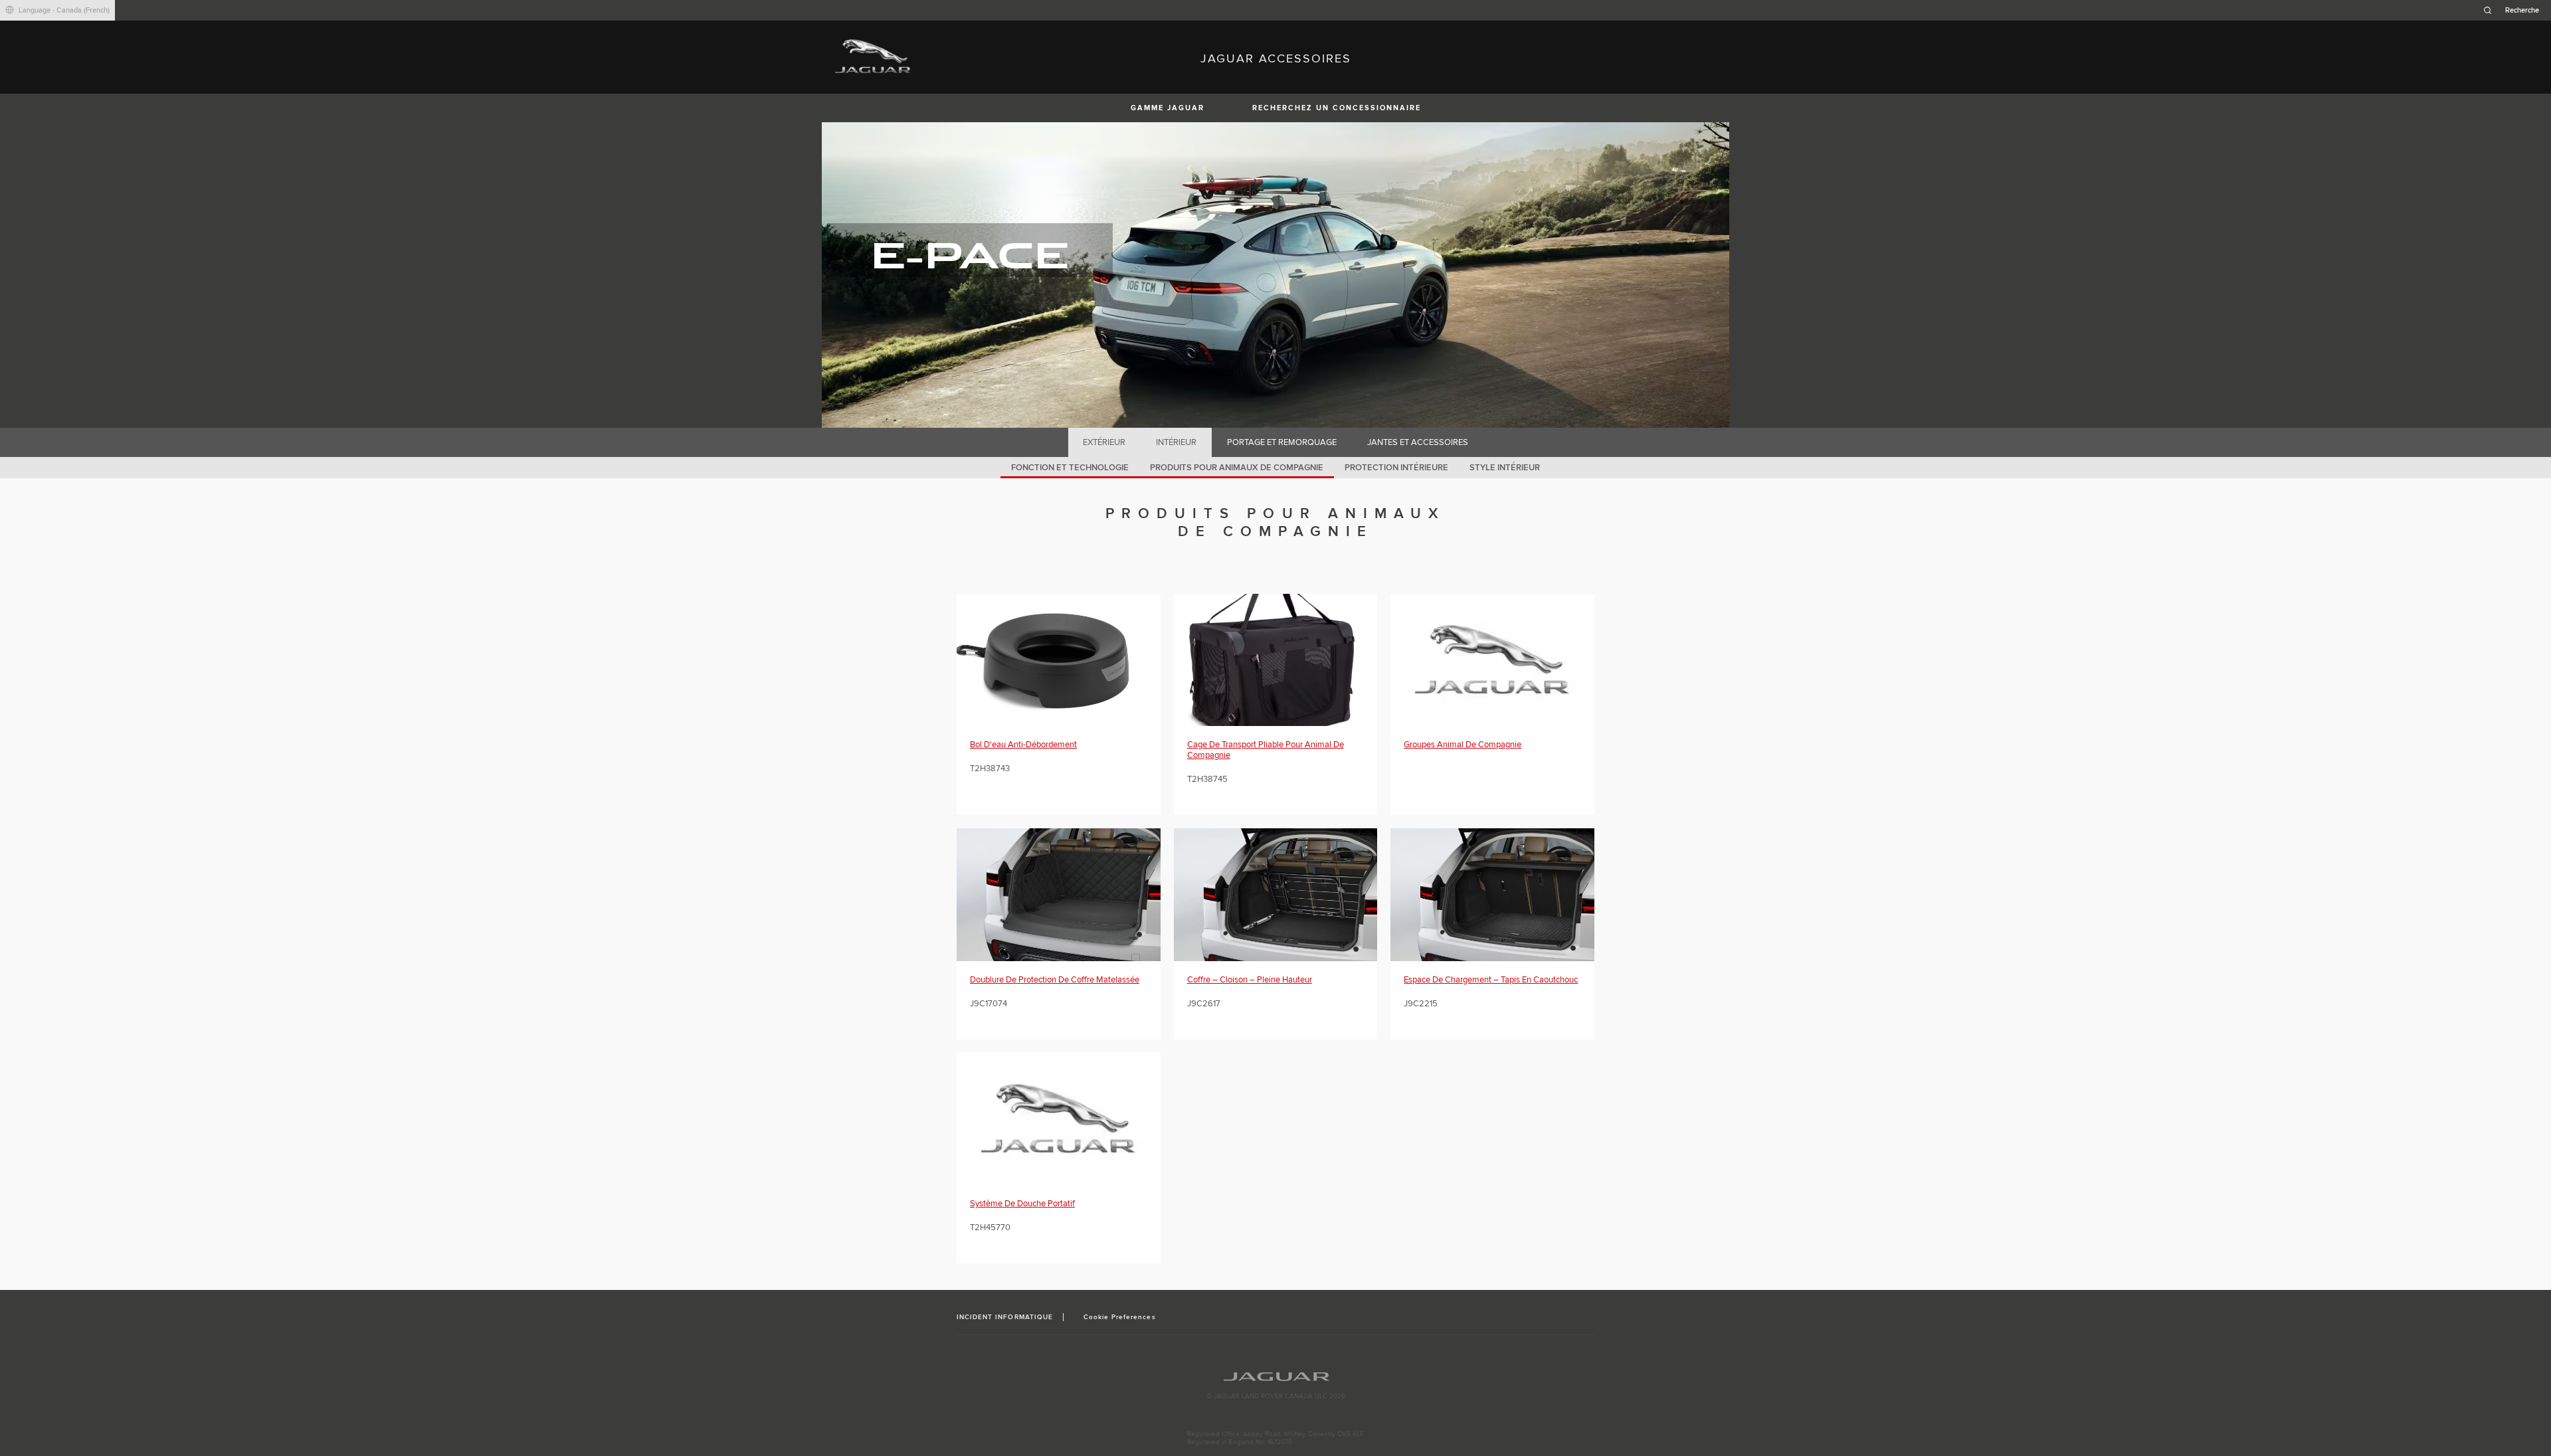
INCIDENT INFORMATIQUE (1005, 1317)
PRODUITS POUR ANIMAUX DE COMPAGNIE (1237, 468)
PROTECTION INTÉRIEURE (1396, 468)
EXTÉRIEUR (1104, 442)
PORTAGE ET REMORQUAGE (1282, 442)
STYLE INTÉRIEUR (1505, 468)
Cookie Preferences (1120, 1317)
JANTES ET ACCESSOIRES (1418, 442)
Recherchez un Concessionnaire (1337, 108)
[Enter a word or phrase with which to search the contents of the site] (2515, 10)
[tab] (1104, 442)
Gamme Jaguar (1168, 108)
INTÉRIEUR (1176, 442)
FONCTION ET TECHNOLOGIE (1070, 468)
